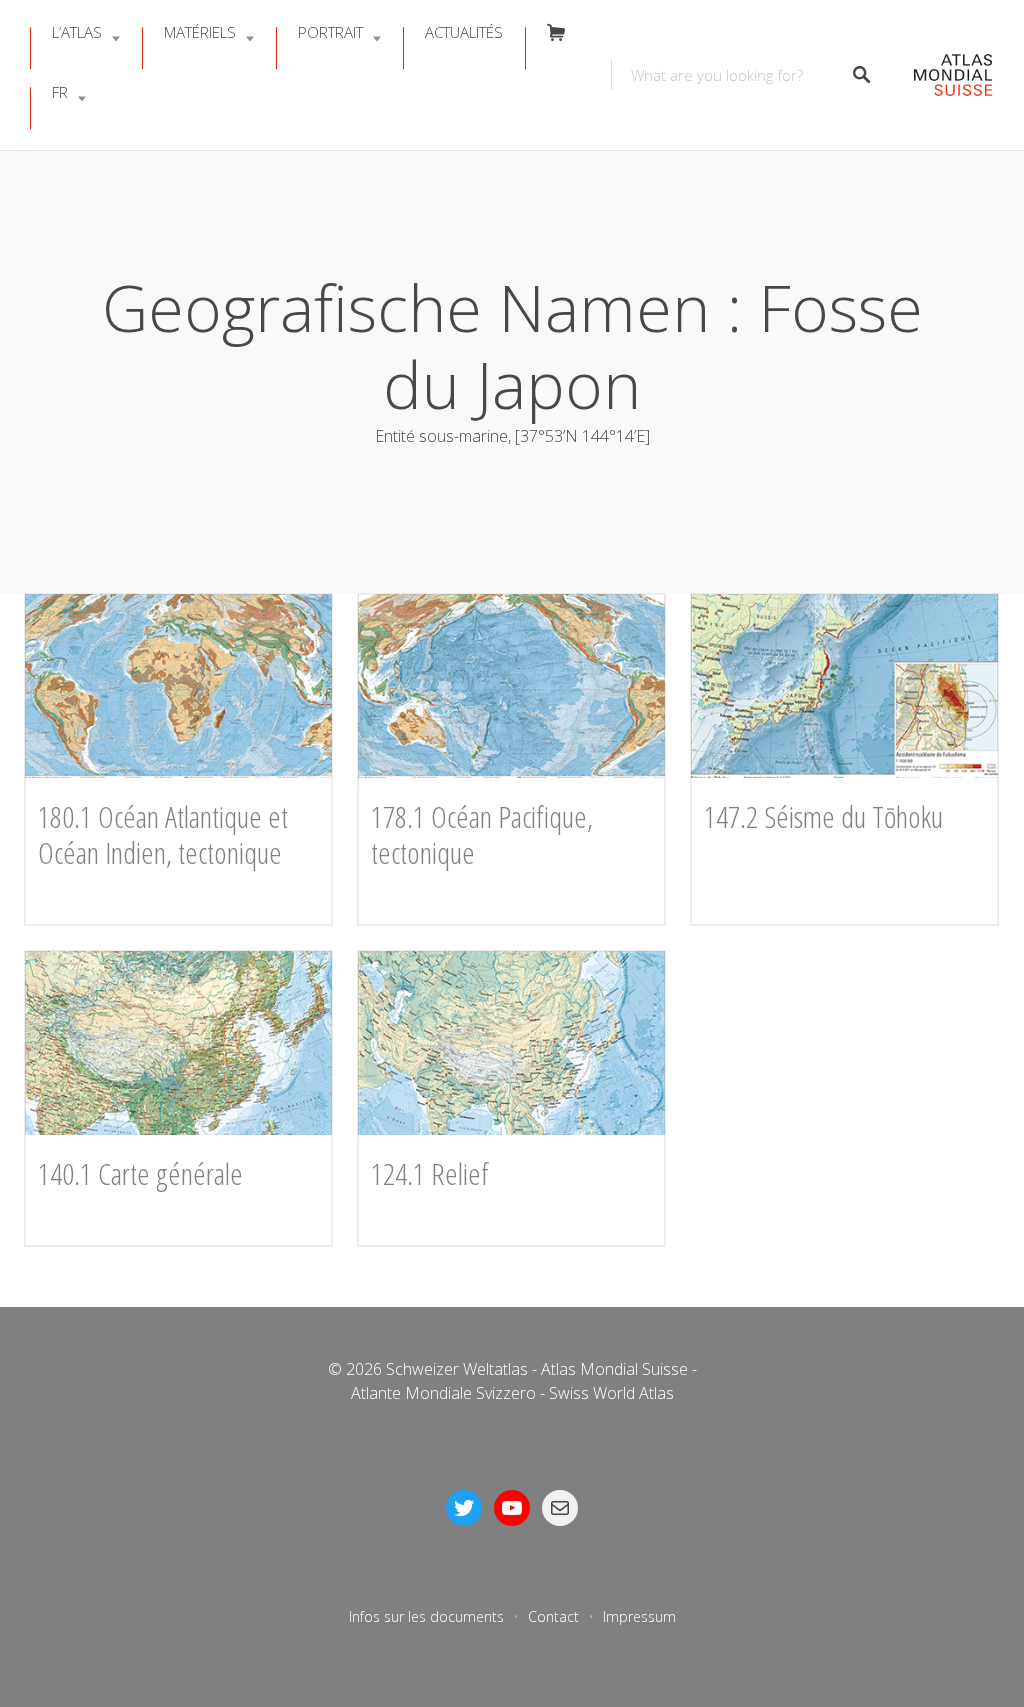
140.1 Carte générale (140, 1173)
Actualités (464, 32)
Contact (553, 1616)
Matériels (200, 32)
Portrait (330, 32)
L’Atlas (77, 32)
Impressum (639, 1616)
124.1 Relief (430, 1173)
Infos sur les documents (426, 1616)
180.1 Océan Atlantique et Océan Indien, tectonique (163, 834)
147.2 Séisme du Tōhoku (823, 816)
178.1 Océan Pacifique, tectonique (482, 834)
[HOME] (942, 75)
